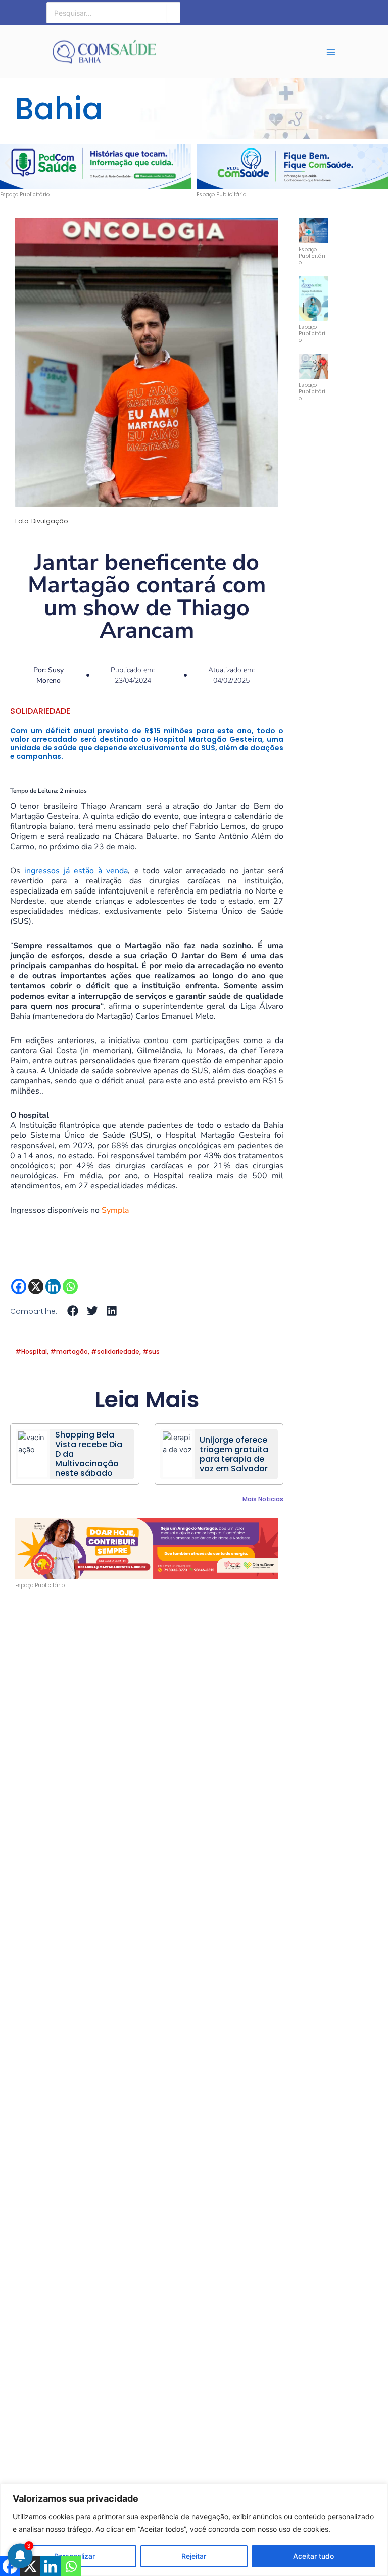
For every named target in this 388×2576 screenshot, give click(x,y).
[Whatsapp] (70, 1286)
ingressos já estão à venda (76, 871)
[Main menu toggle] (331, 52)
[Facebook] (19, 1286)
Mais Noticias (263, 1499)
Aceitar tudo (313, 2556)
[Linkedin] (53, 1286)
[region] (194, 2530)
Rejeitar (194, 2556)
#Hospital (31, 1351)
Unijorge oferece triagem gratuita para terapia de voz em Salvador (234, 1454)
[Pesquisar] (173, 13)
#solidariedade (115, 1351)
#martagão (69, 1351)
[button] (8, 163)
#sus (151, 1351)
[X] (36, 1286)
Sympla (115, 1210)
